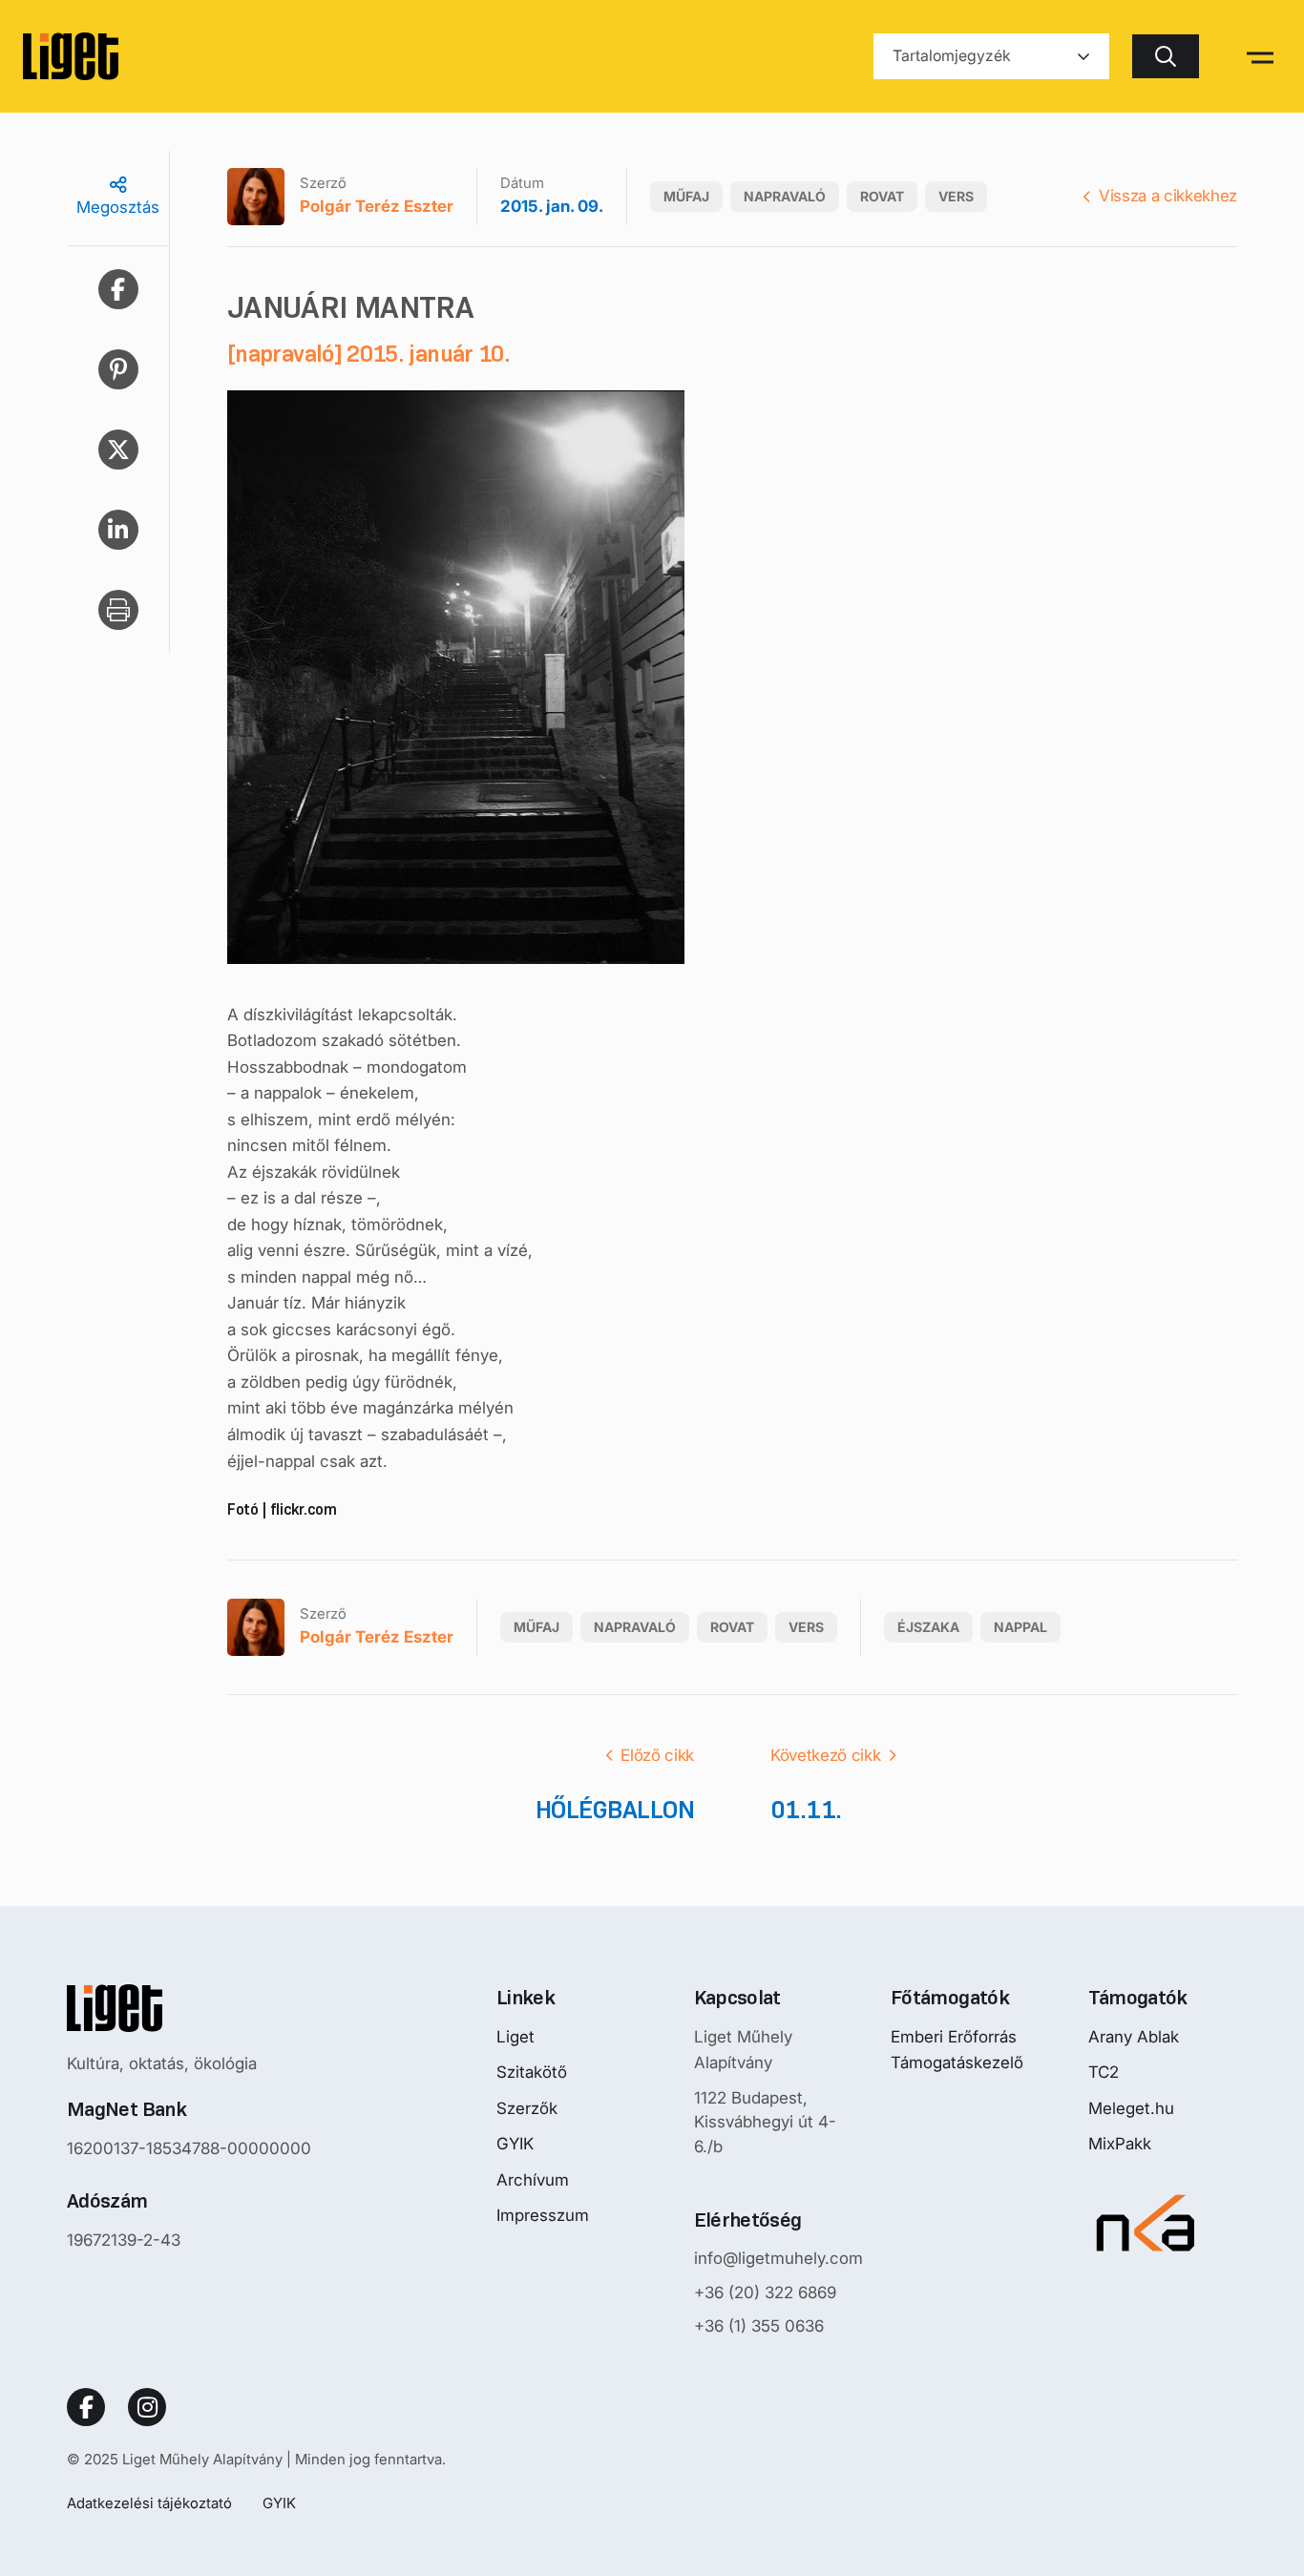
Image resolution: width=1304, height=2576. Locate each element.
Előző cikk (657, 1755)
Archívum (533, 2180)
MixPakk (1120, 2144)
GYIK (515, 2144)
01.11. (806, 1810)
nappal (1020, 1627)
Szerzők (527, 2108)
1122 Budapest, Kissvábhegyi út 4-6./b (765, 2122)
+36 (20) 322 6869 (765, 2293)
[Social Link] (86, 2407)
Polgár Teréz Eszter (377, 206)
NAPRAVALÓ (785, 196)
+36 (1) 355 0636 (759, 2326)
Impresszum (543, 2215)
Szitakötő (532, 2072)
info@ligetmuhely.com (778, 2258)
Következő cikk (825, 1755)
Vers (956, 196)
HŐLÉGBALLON (615, 1810)
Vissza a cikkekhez (1168, 196)
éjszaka (928, 1627)
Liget (515, 2037)
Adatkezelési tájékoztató (149, 2503)
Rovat (882, 196)
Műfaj (686, 196)
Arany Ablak (1134, 2037)
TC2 (1104, 2072)
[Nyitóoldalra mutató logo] (189, 2008)
